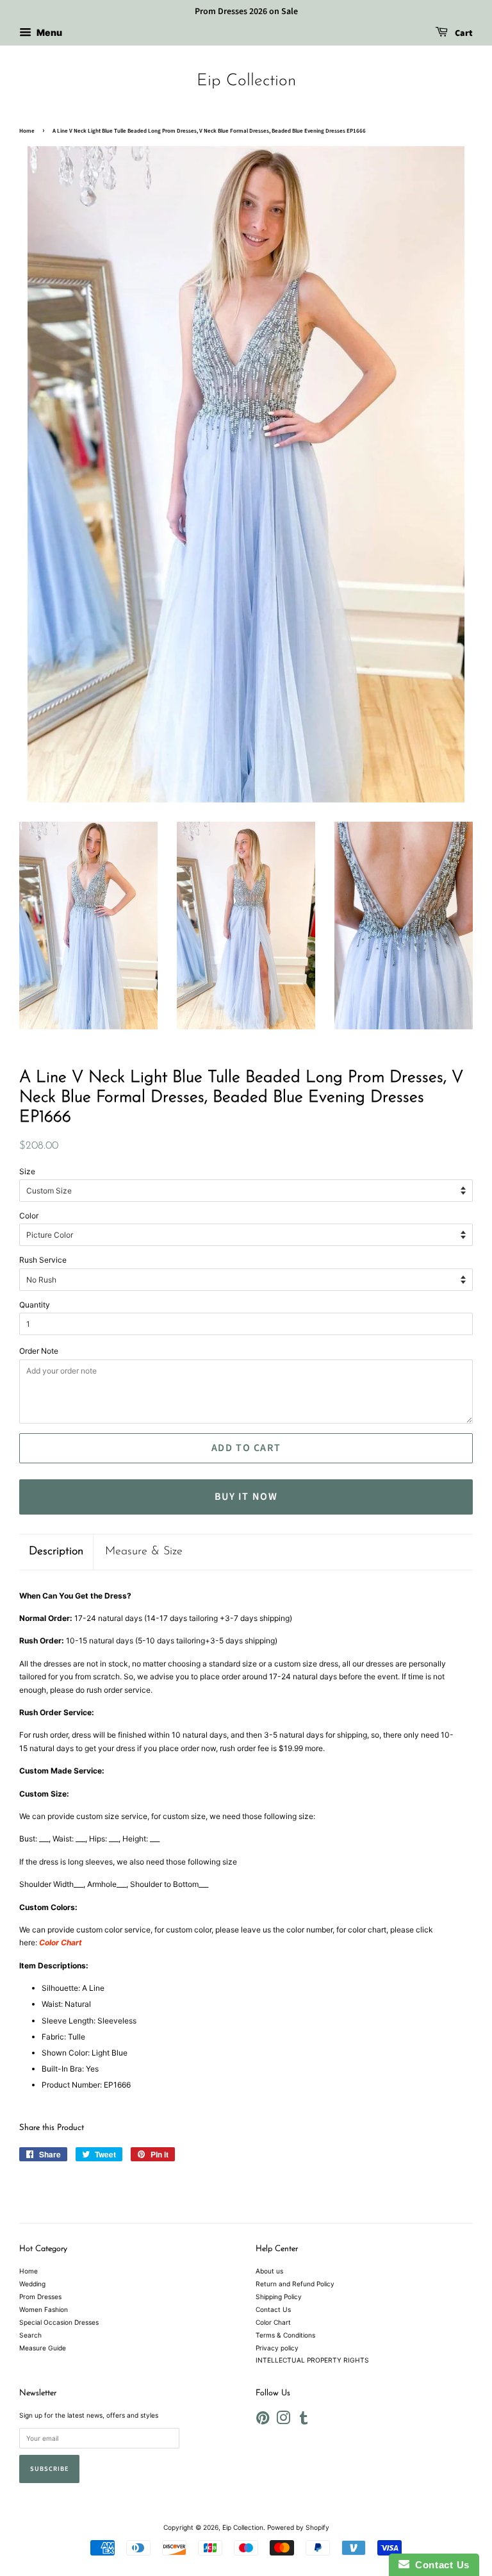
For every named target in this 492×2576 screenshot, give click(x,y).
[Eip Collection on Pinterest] (263, 2421)
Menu (48, 32)
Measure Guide (43, 2348)
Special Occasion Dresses (59, 2322)
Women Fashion (44, 2309)
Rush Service (43, 1260)
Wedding (32, 2284)
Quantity (35, 1305)
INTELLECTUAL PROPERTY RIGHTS (312, 2360)
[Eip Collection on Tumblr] (304, 2421)
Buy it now (246, 1497)
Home (27, 131)
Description (56, 1552)
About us (269, 2271)
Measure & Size (144, 1552)
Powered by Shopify (298, 2527)
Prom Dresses (40, 2297)
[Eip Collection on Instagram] (283, 2421)
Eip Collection (246, 81)
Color (29, 1216)
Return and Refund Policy (295, 2284)
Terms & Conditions (285, 2335)
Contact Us (273, 2309)
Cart (463, 33)
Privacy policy (277, 2348)
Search (30, 2335)
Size (27, 1171)
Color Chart (273, 2322)
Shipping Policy (279, 2297)
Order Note (39, 1351)
